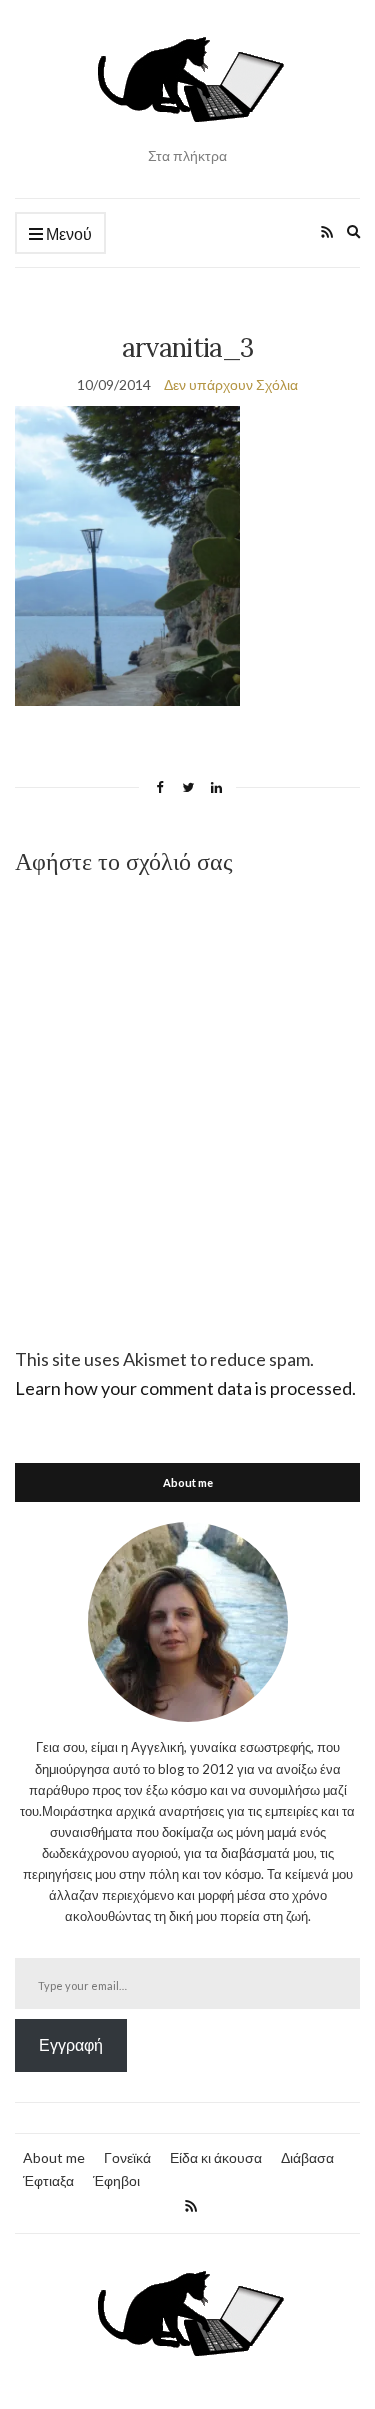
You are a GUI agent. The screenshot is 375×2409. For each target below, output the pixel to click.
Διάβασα (307, 2157)
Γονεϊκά (127, 2157)
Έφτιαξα (48, 2180)
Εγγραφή (71, 2044)
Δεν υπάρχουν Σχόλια (231, 384)
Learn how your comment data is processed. (185, 1388)
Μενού (67, 233)
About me (54, 2157)
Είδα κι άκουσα (216, 2157)
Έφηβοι (116, 2180)
